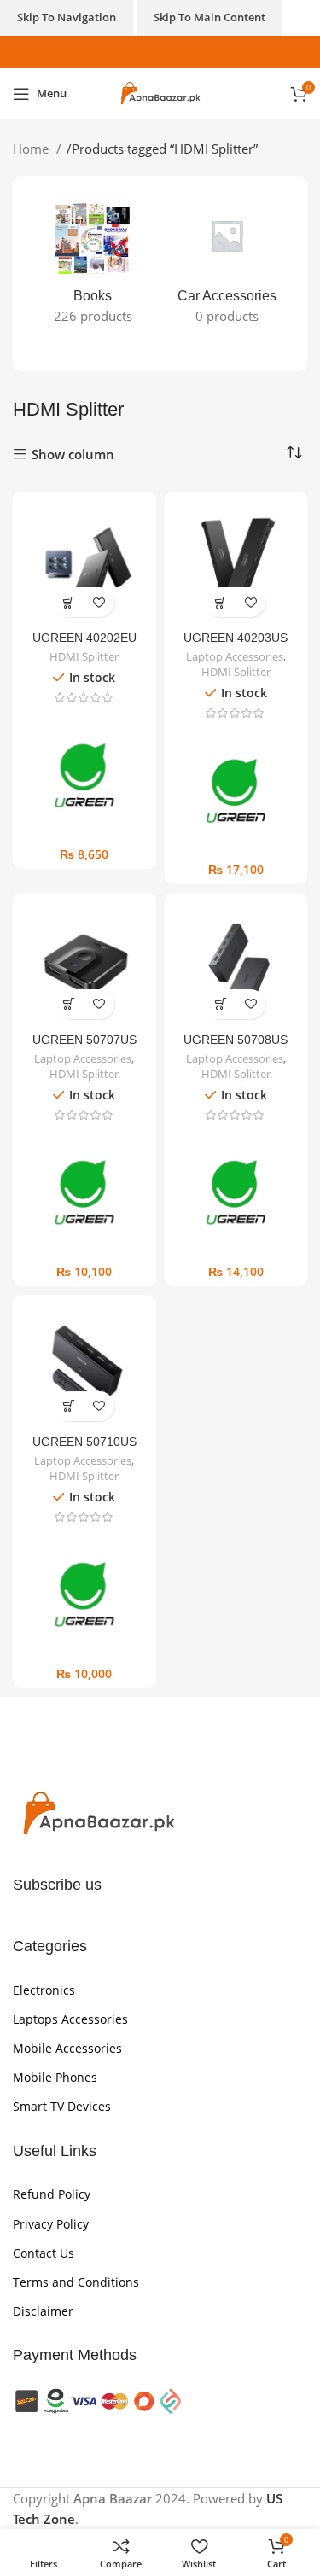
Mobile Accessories (67, 2048)
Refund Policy (52, 2194)
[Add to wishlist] (99, 602)
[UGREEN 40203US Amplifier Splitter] (236, 563)
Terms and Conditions (76, 2282)
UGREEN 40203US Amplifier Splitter (236, 645)
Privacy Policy (51, 2224)
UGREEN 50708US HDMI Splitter (236, 1047)
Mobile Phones (55, 2077)
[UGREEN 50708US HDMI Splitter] (236, 965)
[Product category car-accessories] (228, 264)
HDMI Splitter (84, 657)
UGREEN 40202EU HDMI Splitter (84, 645)
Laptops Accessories (70, 2019)
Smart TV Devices (62, 2106)
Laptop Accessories (235, 657)
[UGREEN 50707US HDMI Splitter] (84, 965)
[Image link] (98, 1813)
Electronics (44, 1990)
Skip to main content (209, 17)
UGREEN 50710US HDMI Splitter (84, 1449)
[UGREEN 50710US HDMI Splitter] (84, 1367)
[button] (70, 602)
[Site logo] (160, 92)
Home (32, 149)
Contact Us (44, 2253)
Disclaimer (43, 2311)
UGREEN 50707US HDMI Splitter (84, 1047)
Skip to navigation (67, 17)
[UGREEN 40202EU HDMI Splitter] (84, 563)
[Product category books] (93, 264)
